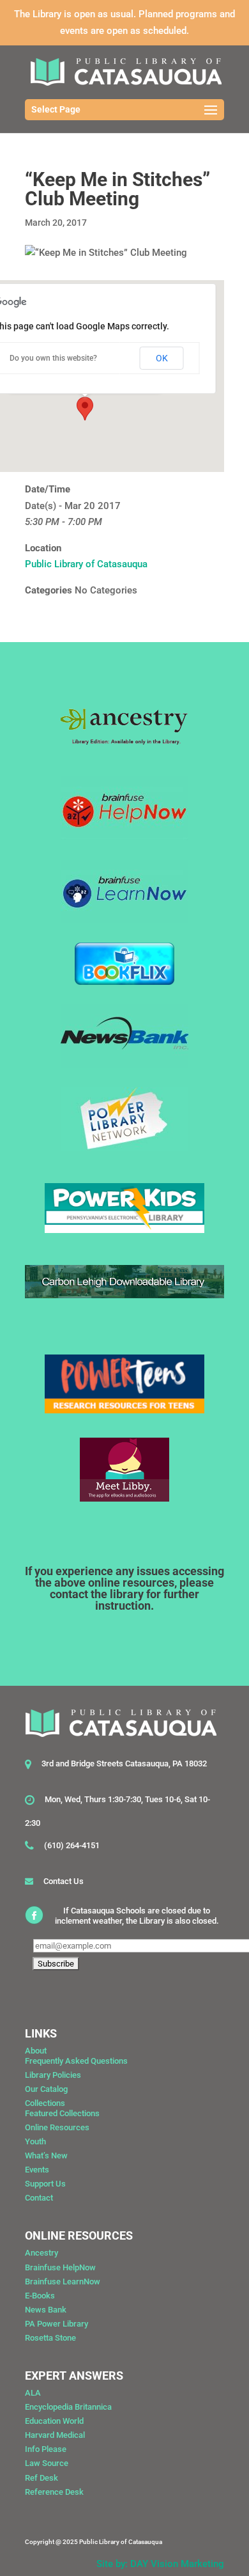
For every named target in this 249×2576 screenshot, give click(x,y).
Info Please (46, 2449)
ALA (33, 2393)
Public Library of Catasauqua (86, 564)
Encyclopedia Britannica (68, 2407)
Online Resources (57, 2127)
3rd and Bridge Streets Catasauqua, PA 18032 (124, 1763)
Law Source (47, 2463)
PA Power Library (57, 2324)
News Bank (46, 2310)
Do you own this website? (53, 358)
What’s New (46, 2156)
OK (162, 358)
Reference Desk (54, 2492)
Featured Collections (62, 2113)
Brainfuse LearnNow (63, 2281)
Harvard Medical (55, 2435)
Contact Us (64, 1881)
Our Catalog (46, 2089)
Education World (54, 2421)
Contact (39, 2198)
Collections (45, 2103)
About (36, 2051)
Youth (35, 2141)
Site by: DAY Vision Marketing (160, 2564)
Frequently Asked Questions (76, 2061)
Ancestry (41, 2253)
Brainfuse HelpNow (60, 2267)
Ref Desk (41, 2478)
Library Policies (53, 2075)
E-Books (40, 2296)
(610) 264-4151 (72, 1845)
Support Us (45, 2184)
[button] (85, 409)
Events (37, 2170)
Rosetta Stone (50, 2338)
